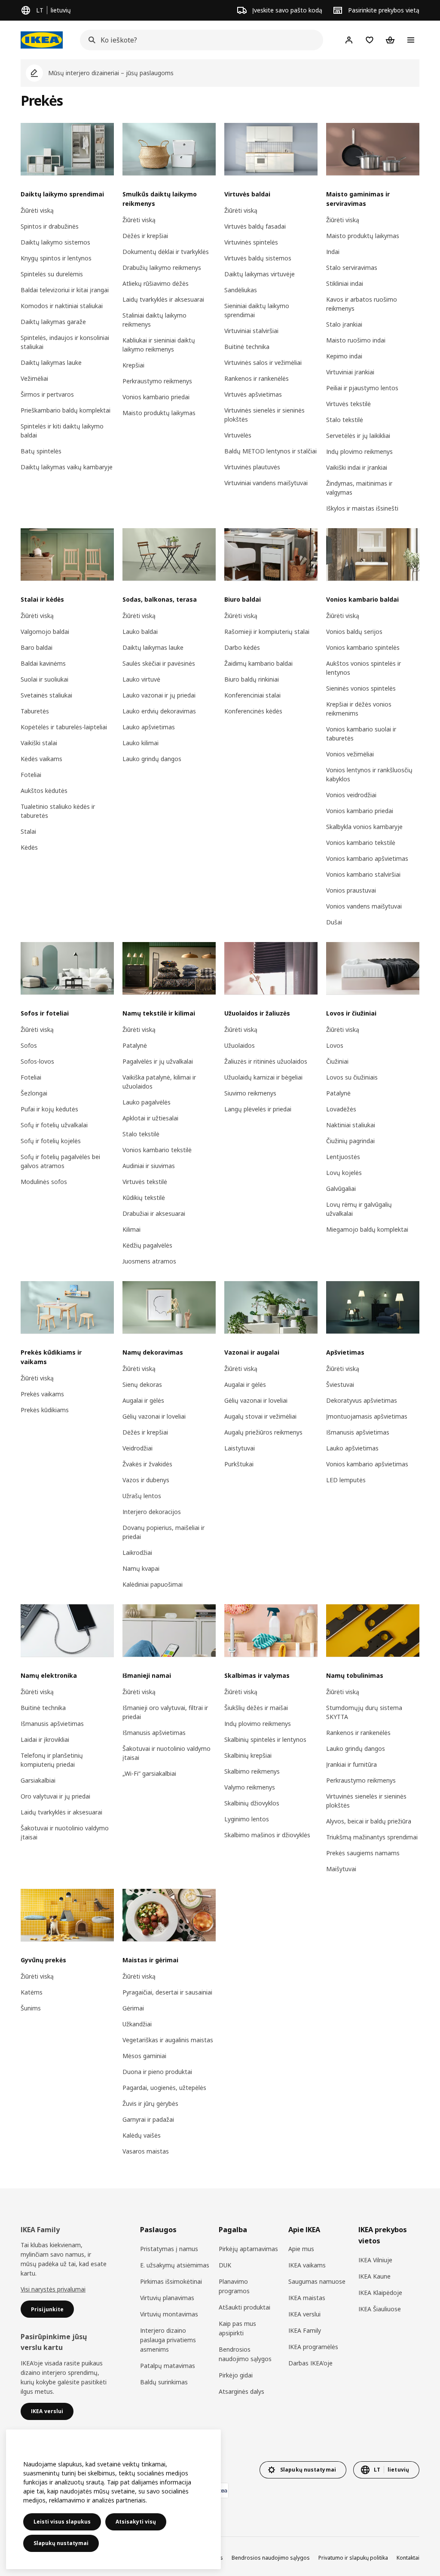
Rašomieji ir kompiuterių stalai (267, 632)
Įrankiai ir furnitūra (351, 1764)
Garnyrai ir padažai (148, 2119)
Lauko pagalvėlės (147, 1102)
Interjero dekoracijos (152, 1512)
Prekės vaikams (42, 1394)
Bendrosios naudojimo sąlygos (245, 2354)
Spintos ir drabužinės (50, 226)
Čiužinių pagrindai (350, 1141)
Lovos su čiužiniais (352, 1077)
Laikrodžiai (137, 1553)
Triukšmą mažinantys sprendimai (372, 1837)
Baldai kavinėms (43, 663)
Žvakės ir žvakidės (147, 1464)
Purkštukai (239, 1464)
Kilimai (131, 1229)
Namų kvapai (141, 1568)
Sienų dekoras (142, 1384)
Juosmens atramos (149, 1261)
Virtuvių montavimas (169, 2314)
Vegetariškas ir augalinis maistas (168, 2040)
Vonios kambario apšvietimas (367, 858)
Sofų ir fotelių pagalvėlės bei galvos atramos (60, 1161)
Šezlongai (34, 1093)
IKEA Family (305, 2330)
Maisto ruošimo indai (356, 340)
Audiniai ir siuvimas (149, 1166)
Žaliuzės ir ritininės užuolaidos (266, 1061)
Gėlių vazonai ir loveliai (154, 1416)
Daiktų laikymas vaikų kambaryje (67, 467)
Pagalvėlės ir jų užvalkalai (158, 1061)
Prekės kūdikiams (45, 1410)
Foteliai (31, 775)
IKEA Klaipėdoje (380, 2293)
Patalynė (135, 1045)
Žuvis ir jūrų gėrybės (150, 2103)
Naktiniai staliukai (351, 1125)
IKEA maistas (307, 2298)
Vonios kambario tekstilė (361, 843)
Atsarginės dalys (241, 2391)
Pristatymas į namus (169, 2249)
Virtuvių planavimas (167, 2298)
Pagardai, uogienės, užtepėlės (164, 2088)
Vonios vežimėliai (350, 754)
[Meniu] (411, 40)
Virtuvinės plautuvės (252, 467)
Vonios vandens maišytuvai (364, 906)
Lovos (335, 1045)
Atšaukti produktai (244, 2307)
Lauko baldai (140, 632)
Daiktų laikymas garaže (53, 322)
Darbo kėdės (242, 647)
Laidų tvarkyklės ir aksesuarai (163, 299)
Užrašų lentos (142, 1496)
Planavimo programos (234, 2286)
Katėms (32, 1992)
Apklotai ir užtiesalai (150, 1118)
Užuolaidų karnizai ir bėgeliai (263, 1077)
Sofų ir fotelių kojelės (51, 1141)
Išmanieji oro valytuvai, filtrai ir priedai (165, 1712)
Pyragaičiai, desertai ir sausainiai (167, 1992)
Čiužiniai (337, 1061)
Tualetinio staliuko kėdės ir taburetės (58, 811)
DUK (225, 2265)
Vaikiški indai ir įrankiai (357, 467)
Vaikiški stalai (39, 743)
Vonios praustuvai (351, 890)
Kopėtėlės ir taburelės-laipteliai (64, 727)
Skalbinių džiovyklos (252, 1803)
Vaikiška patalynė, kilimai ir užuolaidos (159, 1082)
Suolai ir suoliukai (44, 679)
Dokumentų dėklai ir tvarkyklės (166, 252)
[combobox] (199, 40)
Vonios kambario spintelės (363, 647)
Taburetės (35, 711)
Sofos (29, 1045)
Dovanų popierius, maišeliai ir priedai (163, 1532)
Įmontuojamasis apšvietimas (367, 1416)
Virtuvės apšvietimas (253, 394)
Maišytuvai (341, 1869)
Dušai (334, 922)
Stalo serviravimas (352, 268)
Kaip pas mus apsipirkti (237, 2328)
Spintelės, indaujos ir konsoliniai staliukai (65, 342)
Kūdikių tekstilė (144, 1198)
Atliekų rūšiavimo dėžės (156, 283)
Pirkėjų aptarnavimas (248, 2249)
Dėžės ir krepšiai (145, 236)
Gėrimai (133, 2008)
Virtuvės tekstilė (348, 404)
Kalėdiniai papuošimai (153, 1584)
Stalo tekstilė (345, 420)
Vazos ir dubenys (146, 1480)
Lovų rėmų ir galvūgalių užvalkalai (359, 1209)
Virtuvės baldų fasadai (255, 226)
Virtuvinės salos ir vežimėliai (263, 363)
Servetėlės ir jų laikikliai (358, 436)
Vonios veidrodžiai (351, 795)
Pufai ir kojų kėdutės (49, 1109)
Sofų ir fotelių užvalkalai (54, 1125)
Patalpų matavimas (168, 2366)
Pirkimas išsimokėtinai (171, 2281)
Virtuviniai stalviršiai (251, 331)
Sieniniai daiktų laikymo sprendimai (257, 310)
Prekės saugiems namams (363, 1853)
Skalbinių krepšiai (248, 1755)
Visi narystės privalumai (53, 2289)
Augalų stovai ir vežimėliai (260, 1416)
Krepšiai (133, 365)
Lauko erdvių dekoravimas (159, 711)
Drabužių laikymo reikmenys (162, 268)
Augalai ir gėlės (143, 1400)
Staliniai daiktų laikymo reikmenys (154, 320)
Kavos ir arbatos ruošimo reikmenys (362, 304)
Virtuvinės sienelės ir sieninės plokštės (264, 415)
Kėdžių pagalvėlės (147, 1245)
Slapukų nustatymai (61, 2543)
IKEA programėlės (313, 2347)
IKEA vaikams (307, 2265)
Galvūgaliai (341, 1189)
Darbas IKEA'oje (310, 2363)
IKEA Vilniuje (375, 2260)
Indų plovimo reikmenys (359, 451)
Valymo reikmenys (250, 1787)
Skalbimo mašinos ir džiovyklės (267, 1835)
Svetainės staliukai (46, 695)
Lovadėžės (341, 1109)
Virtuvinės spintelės (251, 242)
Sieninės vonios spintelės (361, 688)
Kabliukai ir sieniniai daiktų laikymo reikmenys (159, 345)
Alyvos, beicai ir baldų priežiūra (369, 1821)
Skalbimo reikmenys (252, 1771)
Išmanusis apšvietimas (358, 1432)
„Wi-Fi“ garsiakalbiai (149, 1773)
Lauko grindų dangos (152, 759)
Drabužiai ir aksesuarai (154, 1213)
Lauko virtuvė (141, 679)
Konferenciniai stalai (252, 695)
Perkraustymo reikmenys (157, 381)
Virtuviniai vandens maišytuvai (266, 483)
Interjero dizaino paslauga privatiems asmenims (168, 2340)
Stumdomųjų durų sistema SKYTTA (364, 1712)
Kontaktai (408, 2558)
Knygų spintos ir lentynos (56, 258)
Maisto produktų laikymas (159, 413)
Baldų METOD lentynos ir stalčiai (270, 451)
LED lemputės (346, 1480)
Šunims (31, 2008)
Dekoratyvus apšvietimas (362, 1400)
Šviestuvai (340, 1384)
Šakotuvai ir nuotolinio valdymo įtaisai (65, 1833)
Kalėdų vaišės (142, 2135)
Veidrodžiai (137, 1448)
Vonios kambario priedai (156, 397)
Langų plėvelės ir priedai (258, 1109)
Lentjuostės (343, 1157)
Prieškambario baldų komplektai (66, 410)
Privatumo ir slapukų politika (353, 2558)
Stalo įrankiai (344, 324)
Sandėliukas (241, 290)
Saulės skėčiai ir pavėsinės (159, 663)
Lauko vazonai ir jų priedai (159, 695)
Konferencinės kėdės (253, 711)
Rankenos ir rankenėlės (257, 378)
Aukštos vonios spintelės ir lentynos (364, 668)
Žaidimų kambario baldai (258, 663)
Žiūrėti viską (37, 210)
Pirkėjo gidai (236, 2375)
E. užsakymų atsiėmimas (175, 2265)
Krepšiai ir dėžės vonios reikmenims (359, 709)
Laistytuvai (240, 1448)
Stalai (28, 831)
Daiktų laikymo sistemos (55, 242)
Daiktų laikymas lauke (51, 363)
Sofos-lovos (37, 1061)
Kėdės (29, 847)
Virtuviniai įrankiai (350, 372)
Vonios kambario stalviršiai (363, 874)
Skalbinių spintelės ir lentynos (265, 1739)
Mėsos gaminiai (144, 2056)
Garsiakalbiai (38, 1780)
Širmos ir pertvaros (47, 394)
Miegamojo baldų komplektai (367, 1229)
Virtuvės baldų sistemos (258, 258)
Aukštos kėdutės (44, 791)
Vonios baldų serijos (354, 632)
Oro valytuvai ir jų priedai (55, 1796)
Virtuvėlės (238, 435)
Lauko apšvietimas (149, 727)
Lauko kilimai (141, 743)
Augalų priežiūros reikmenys (263, 1432)
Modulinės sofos (44, 1182)
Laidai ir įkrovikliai (45, 1739)
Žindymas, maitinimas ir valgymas (359, 488)
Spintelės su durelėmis (52, 274)
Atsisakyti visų (136, 2522)
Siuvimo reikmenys (250, 1093)
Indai (333, 252)
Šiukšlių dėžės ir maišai (256, 1708)
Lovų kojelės (344, 1173)
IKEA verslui (304, 2314)
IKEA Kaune (374, 2276)
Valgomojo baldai (45, 632)
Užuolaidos (240, 1045)
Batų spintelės (41, 451)
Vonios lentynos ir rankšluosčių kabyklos (369, 774)
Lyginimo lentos (247, 1819)
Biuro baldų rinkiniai (252, 679)
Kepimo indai (344, 356)
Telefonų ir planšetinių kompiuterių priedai (52, 1760)
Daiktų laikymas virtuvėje (260, 274)
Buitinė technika (247, 347)
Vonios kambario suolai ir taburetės (361, 734)
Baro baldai (37, 647)
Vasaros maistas (146, 2151)
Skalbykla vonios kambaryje (364, 827)
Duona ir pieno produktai (157, 2072)
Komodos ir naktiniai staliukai (62, 306)
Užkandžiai (137, 2024)
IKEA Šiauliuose (380, 2309)
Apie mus (301, 2249)
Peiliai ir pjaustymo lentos (362, 388)
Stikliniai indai (345, 283)
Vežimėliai (34, 378)
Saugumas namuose (317, 2281)
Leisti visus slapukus (62, 2522)
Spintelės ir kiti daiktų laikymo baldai (62, 431)
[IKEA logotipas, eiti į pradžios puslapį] (42, 40)
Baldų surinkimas (164, 2382)
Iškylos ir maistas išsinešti (362, 508)
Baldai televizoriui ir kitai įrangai (65, 290)
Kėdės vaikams (41, 759)
